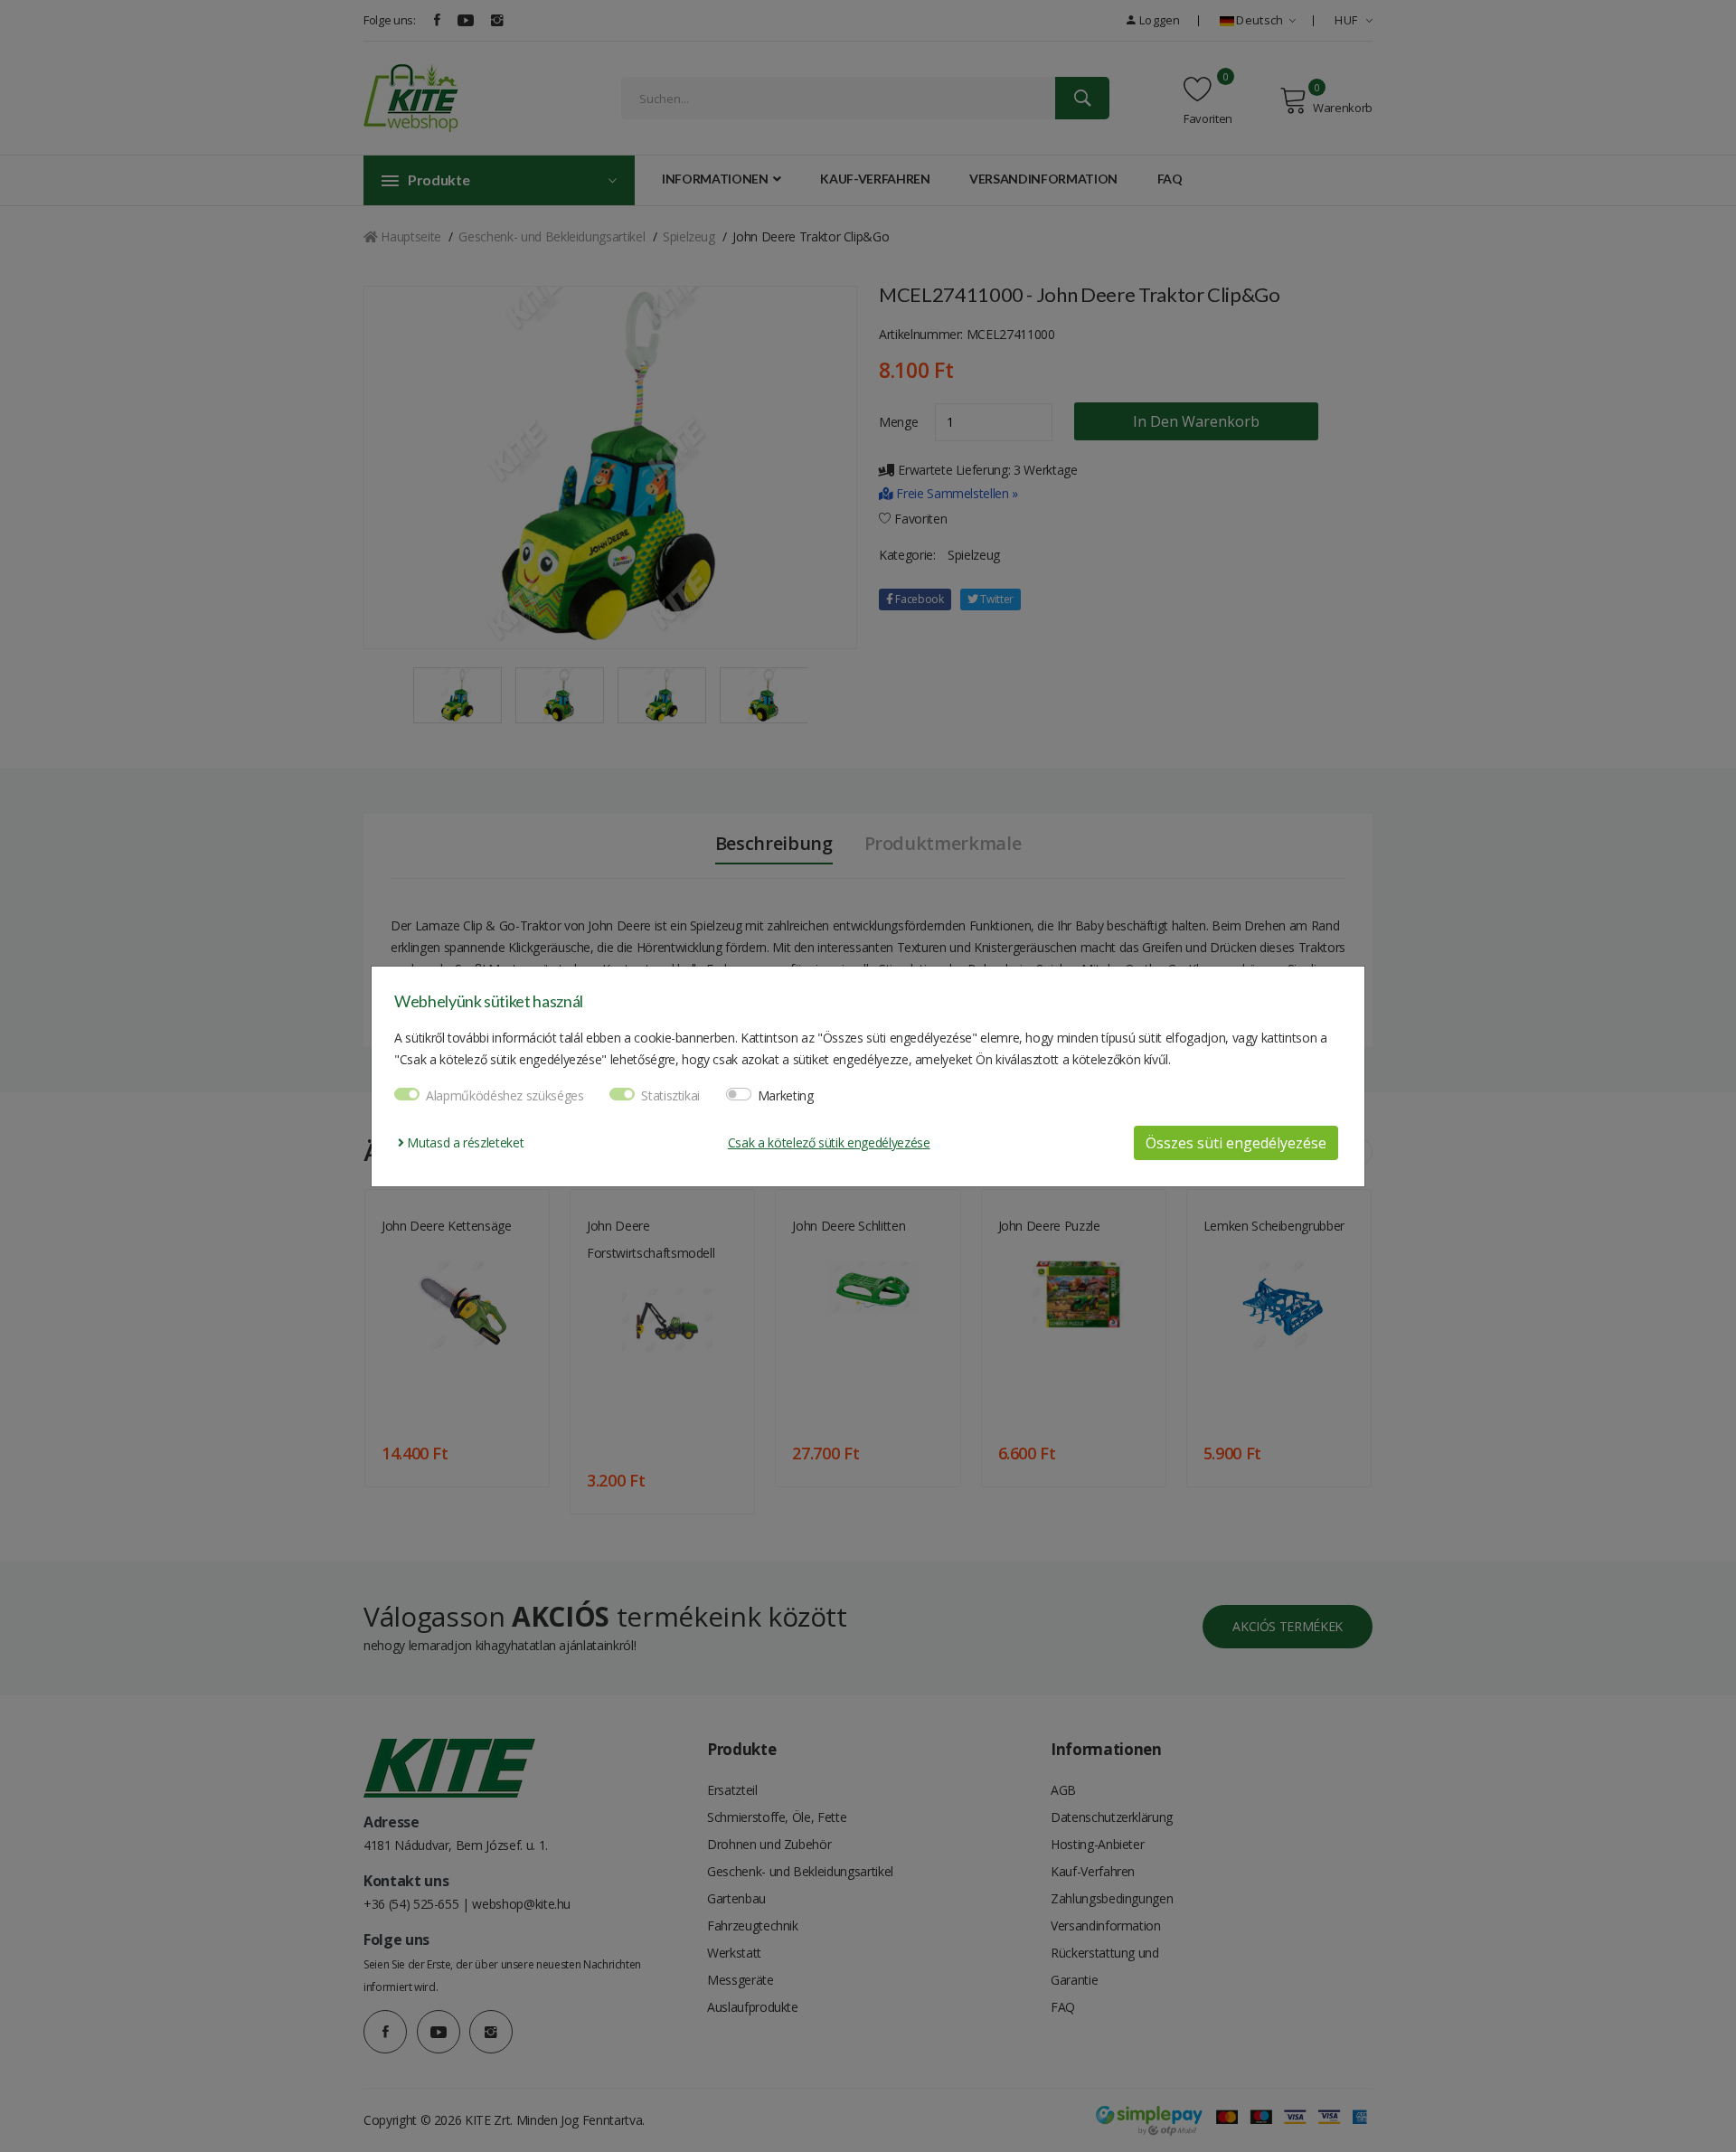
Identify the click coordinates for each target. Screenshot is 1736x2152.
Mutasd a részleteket (464, 1142)
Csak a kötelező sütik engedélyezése (829, 1142)
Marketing (786, 1095)
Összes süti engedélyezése (1236, 1143)
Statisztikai (670, 1095)
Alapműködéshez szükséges (505, 1095)
